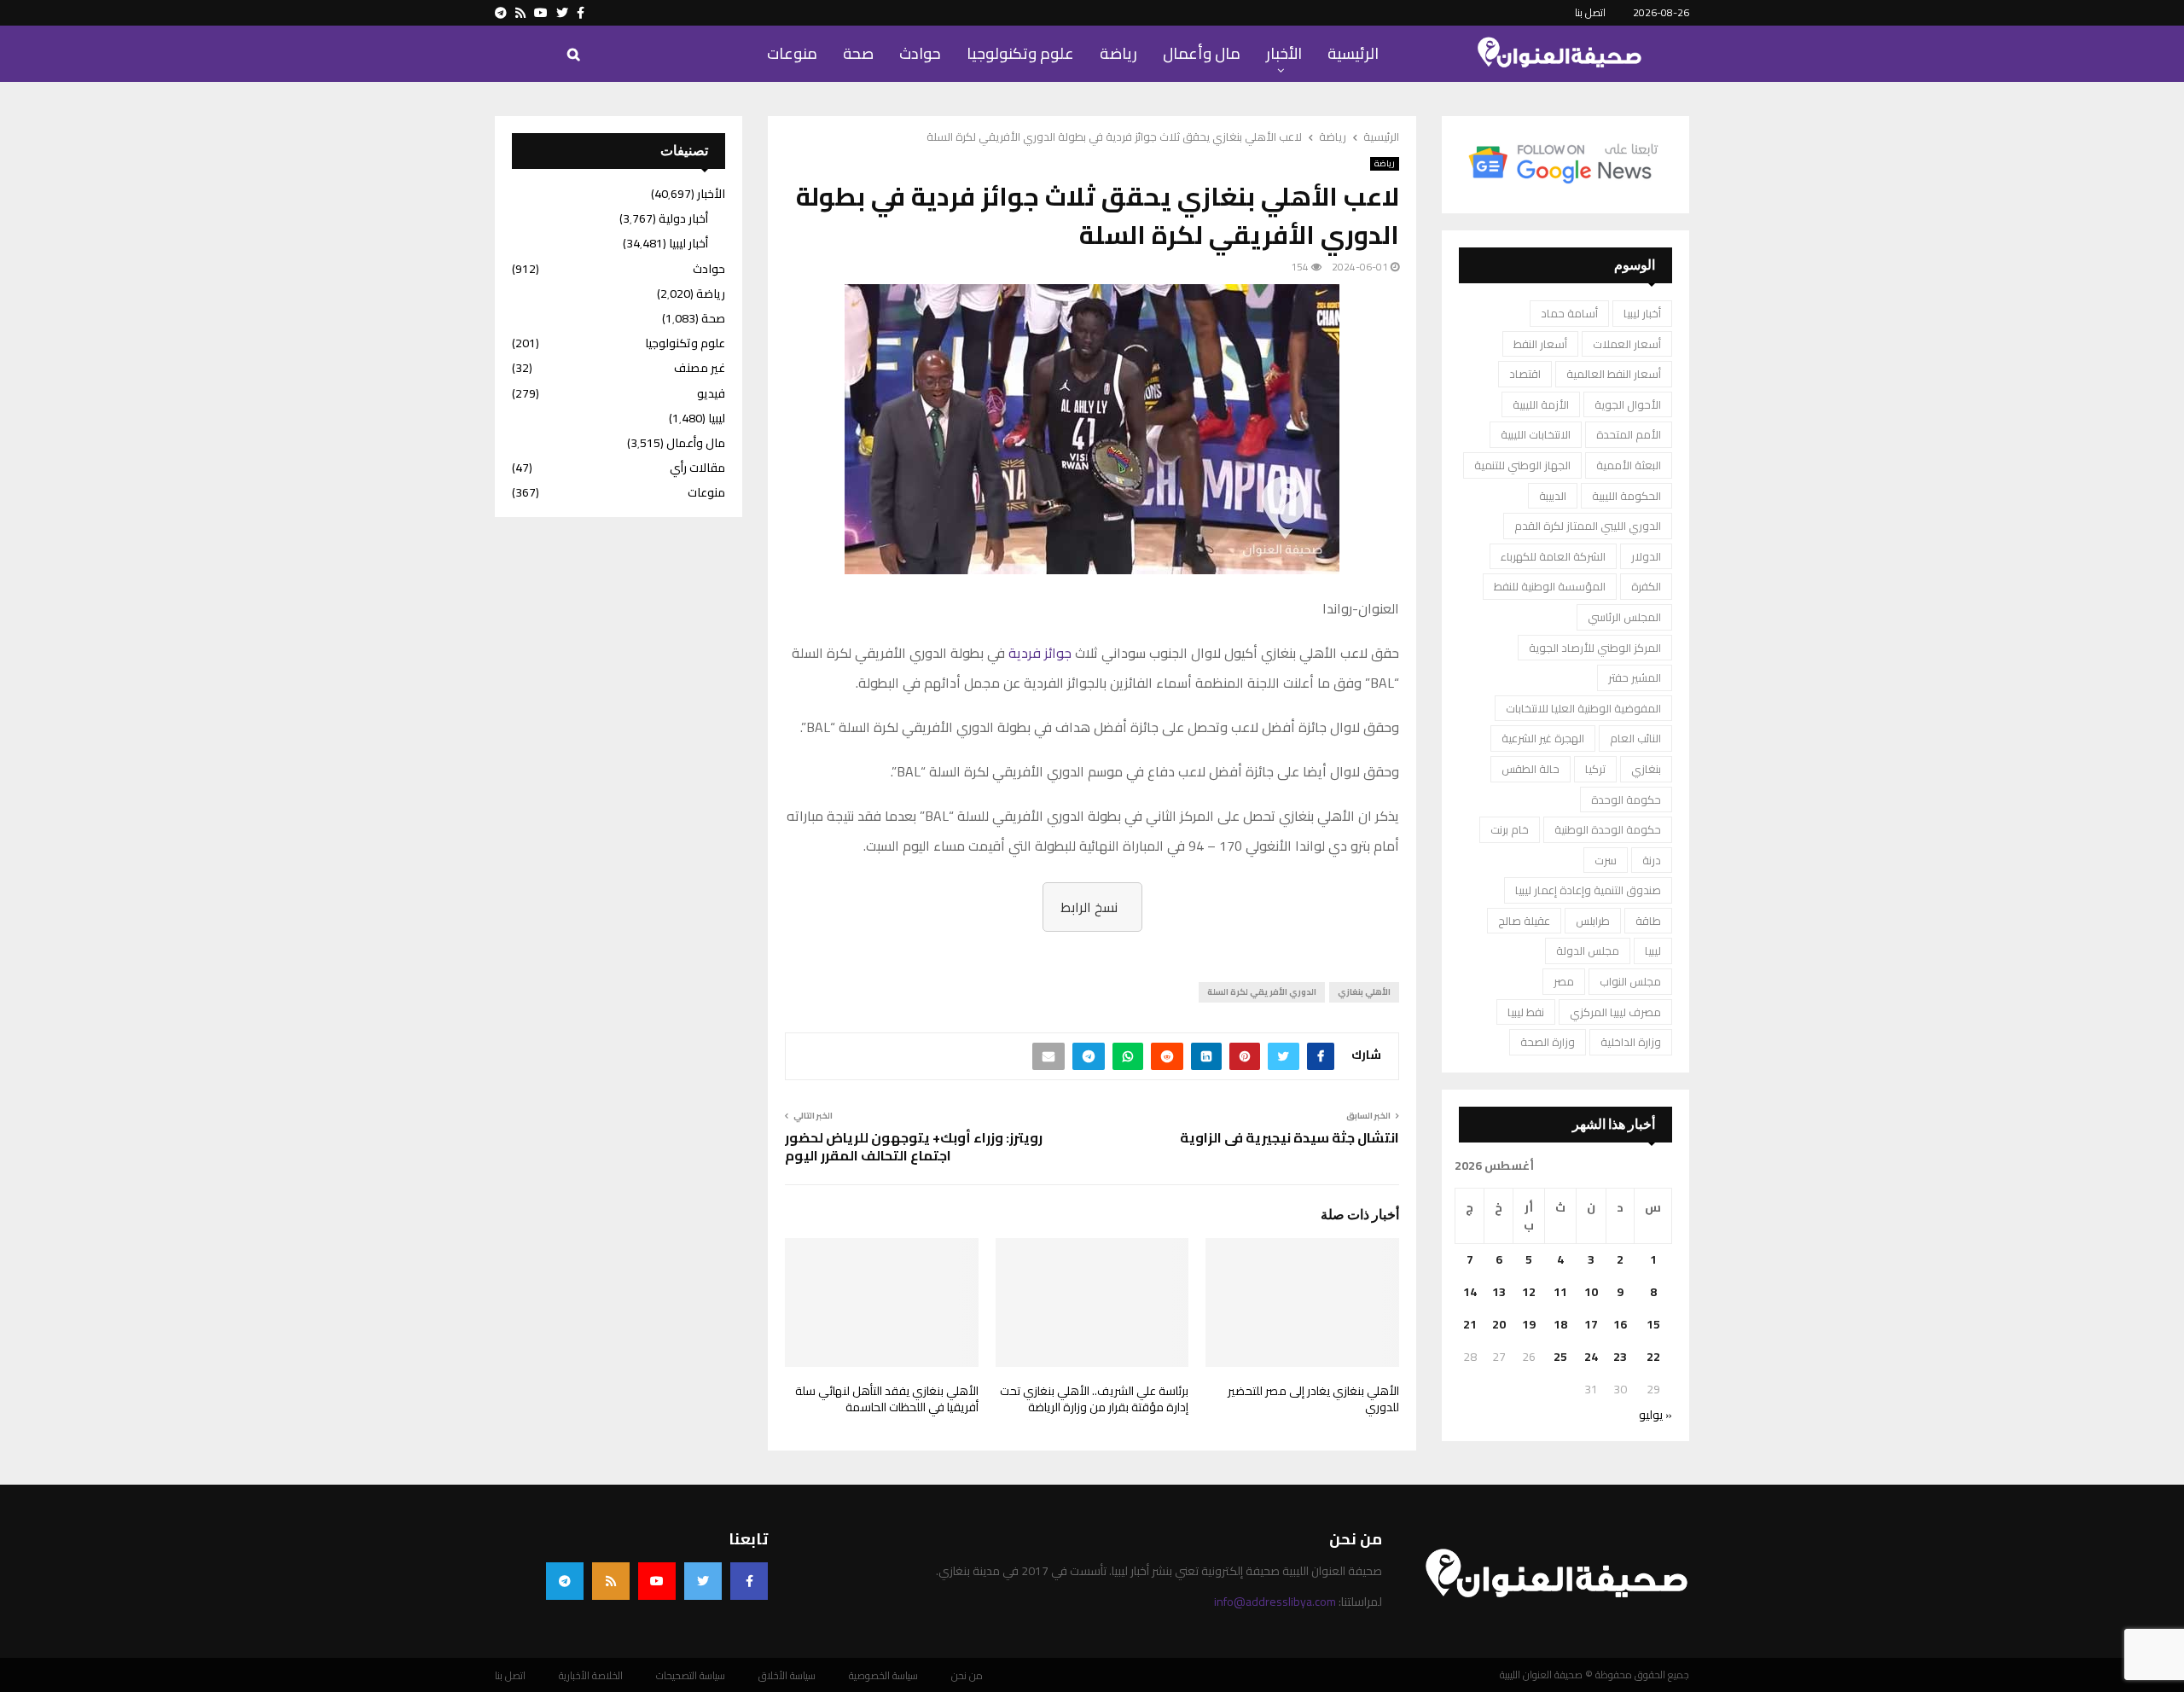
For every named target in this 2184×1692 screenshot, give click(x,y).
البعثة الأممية (1629, 465)
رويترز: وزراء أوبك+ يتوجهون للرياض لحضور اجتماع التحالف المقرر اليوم (914, 1146)
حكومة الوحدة (1626, 799)
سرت (1606, 860)
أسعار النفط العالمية (1614, 374)
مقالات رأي (697, 468)
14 (1470, 1292)
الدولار (1646, 556)
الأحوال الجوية (1628, 404)
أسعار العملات (1627, 344)
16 (1620, 1324)
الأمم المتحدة (1629, 434)
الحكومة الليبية (1626, 496)
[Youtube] (657, 1581)
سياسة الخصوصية (883, 1676)
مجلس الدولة (1588, 951)
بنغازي (1646, 769)
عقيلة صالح (1524, 921)
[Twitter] (703, 1581)
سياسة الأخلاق (787, 1676)
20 (1499, 1324)
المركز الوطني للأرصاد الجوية (1595, 648)
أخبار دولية (683, 218)
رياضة (1118, 53)
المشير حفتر (1635, 677)
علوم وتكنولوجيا (1020, 53)
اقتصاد (1525, 374)
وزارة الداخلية (1631, 1042)
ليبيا (1653, 951)
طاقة (1648, 921)
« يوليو (1655, 1415)
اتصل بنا (1590, 12)
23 (1620, 1357)
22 (1653, 1357)
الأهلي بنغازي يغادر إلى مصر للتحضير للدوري (1313, 1399)
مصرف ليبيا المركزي (1615, 1012)
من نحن (967, 1676)
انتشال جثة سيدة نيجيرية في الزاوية (1289, 1137)
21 (1470, 1324)
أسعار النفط (1540, 344)
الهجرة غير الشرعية (1543, 738)
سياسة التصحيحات (691, 1676)
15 (1653, 1324)
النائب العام (1635, 738)
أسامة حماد (1569, 313)
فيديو (711, 393)
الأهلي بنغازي (1364, 992)
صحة (858, 53)
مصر (1564, 981)
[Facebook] (749, 1581)
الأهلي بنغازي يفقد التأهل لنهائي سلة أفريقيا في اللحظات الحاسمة (887, 1399)
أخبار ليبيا (1642, 313)
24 (1591, 1357)
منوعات (792, 53)
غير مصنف (700, 368)
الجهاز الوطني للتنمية (1522, 465)
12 (1529, 1292)
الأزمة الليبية (1541, 404)
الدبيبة (1553, 496)
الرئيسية (1353, 53)
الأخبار (1284, 53)
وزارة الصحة (1548, 1042)
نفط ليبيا (1526, 1012)
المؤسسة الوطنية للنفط (1550, 586)
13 (1499, 1292)
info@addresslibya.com (1275, 1602)
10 (1591, 1292)
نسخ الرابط (1089, 907)
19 (1529, 1324)
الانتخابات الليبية (1536, 434)
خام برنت (1510, 829)
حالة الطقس (1531, 769)
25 (1560, 1357)
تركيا (1595, 769)
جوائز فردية (1040, 653)
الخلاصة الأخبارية (591, 1676)
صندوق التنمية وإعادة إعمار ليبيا (1588, 890)
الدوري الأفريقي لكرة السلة (1262, 992)
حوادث (920, 53)
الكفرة (1646, 586)
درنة (1652, 860)
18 (1560, 1324)
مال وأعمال (1202, 53)
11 (1560, 1292)
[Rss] (611, 1581)
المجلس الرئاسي (1624, 617)
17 (1591, 1324)
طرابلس (1593, 921)
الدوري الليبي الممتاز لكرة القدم (1588, 526)
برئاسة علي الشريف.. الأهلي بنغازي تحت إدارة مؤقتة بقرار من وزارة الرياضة (1094, 1399)
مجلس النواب (1630, 981)
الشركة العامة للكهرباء (1553, 556)
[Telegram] (565, 1581)
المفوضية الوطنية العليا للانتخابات (1583, 708)
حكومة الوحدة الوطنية (1608, 829)
